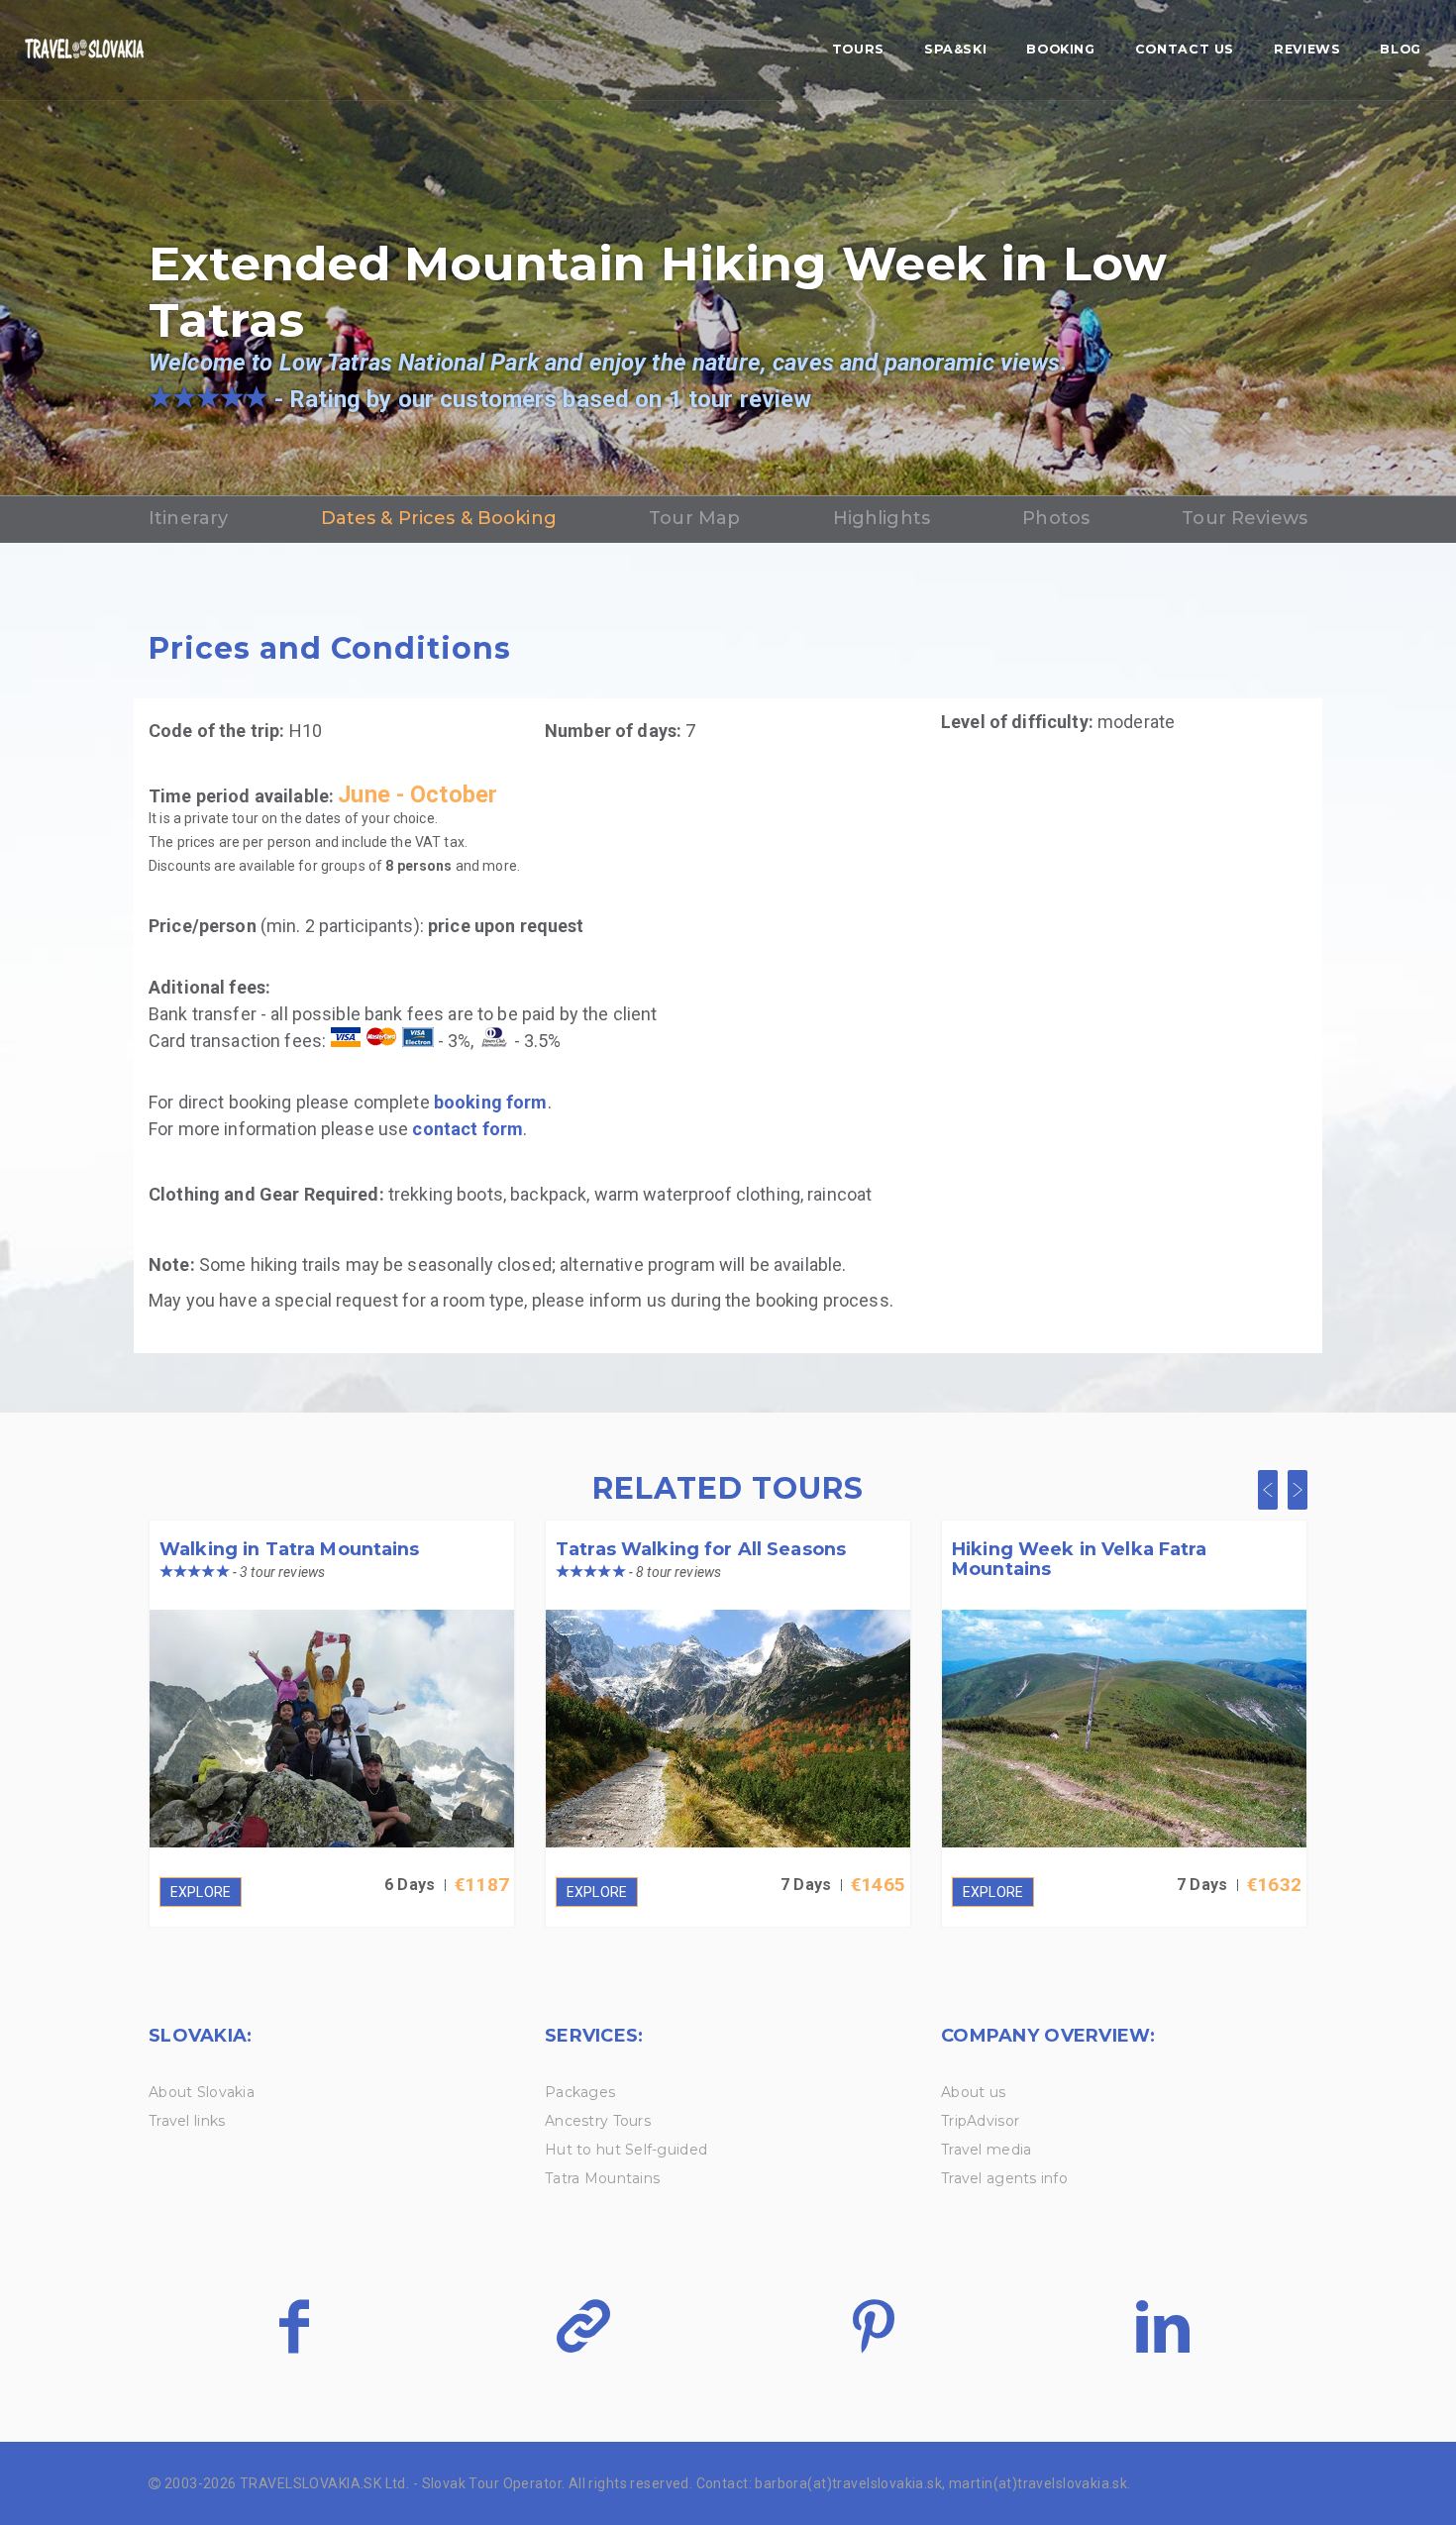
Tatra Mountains (602, 2178)
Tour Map (694, 518)
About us (973, 2092)
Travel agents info (1004, 2178)
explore (201, 1892)
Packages (580, 2092)
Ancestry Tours (598, 2121)
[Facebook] (294, 2326)
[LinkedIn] (1162, 2326)
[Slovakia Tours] (84, 51)
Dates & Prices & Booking (439, 518)
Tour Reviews (1245, 518)
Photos (1056, 518)
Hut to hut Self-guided (626, 2150)
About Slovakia (202, 2092)
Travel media (986, 2150)
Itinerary (188, 518)
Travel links (187, 2121)
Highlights (882, 518)
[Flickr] (583, 2326)
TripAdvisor (980, 2121)
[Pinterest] (873, 2326)
